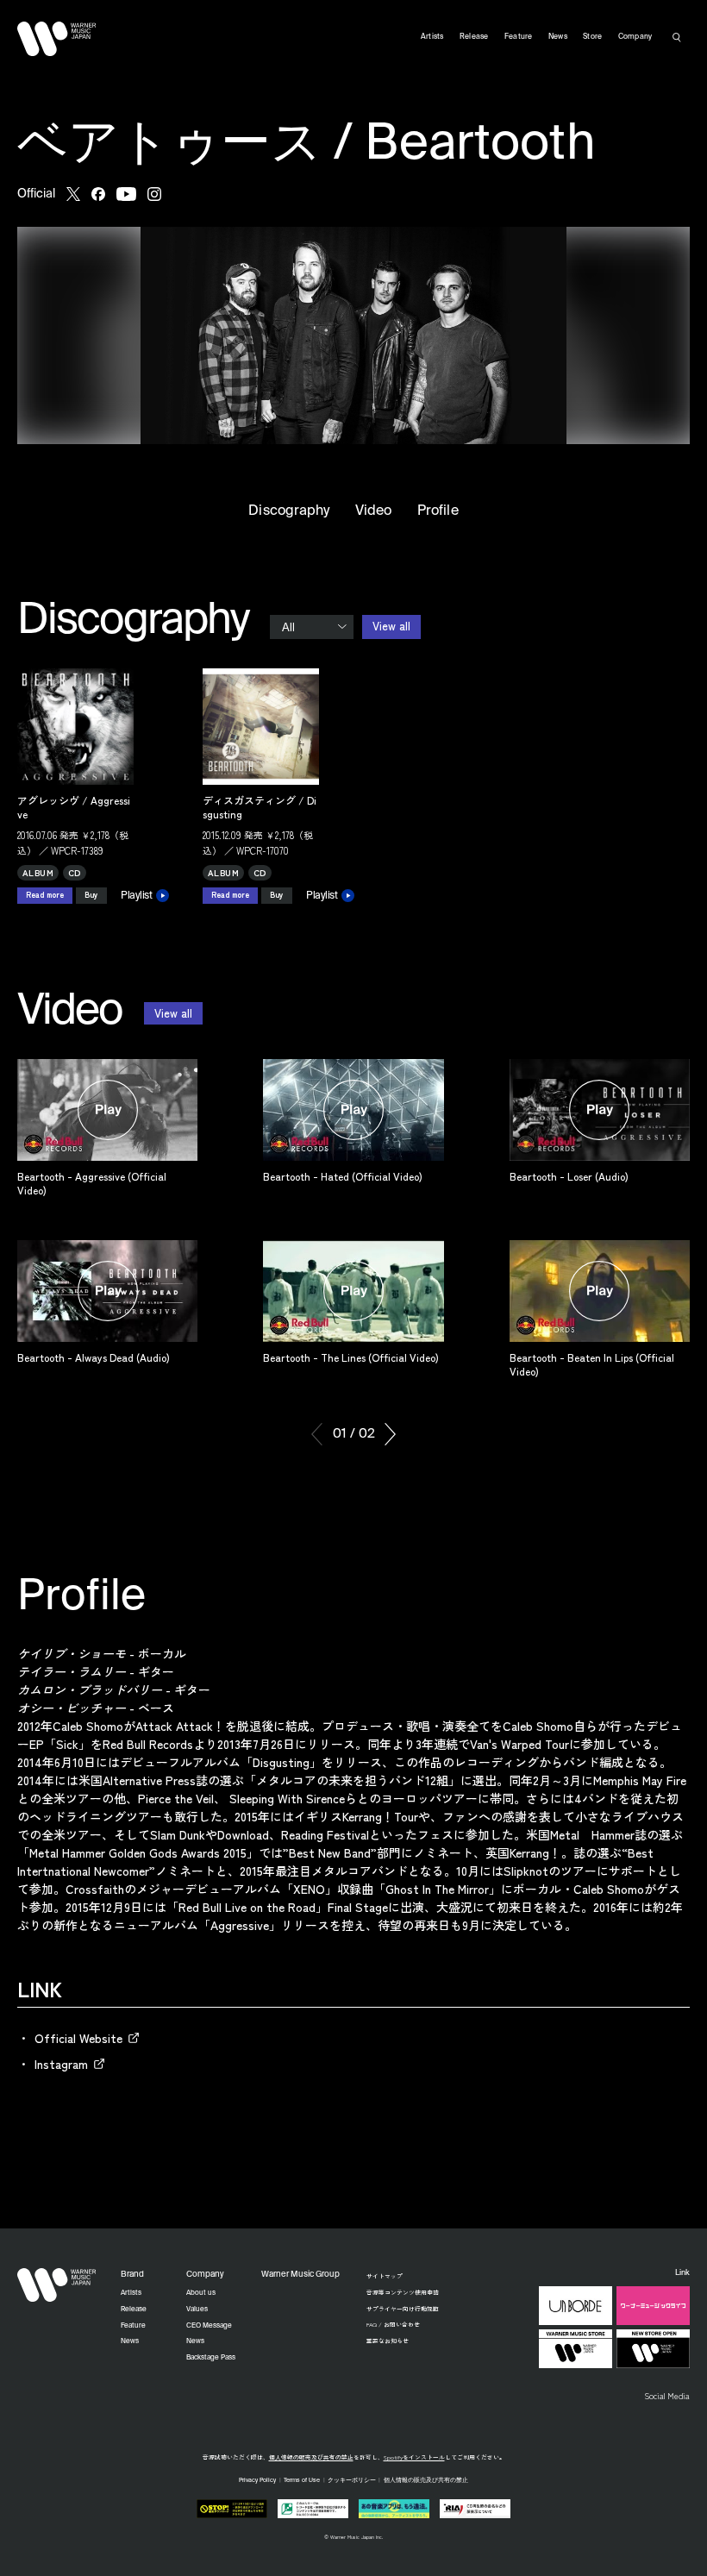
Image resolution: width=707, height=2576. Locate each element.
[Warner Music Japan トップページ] (57, 39)
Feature (519, 37)
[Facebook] (98, 194)
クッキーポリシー (352, 2481)
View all (391, 626)
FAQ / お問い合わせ (393, 2324)
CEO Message (209, 2326)
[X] (73, 194)
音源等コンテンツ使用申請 (403, 2292)
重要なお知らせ (388, 2341)
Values (197, 2310)
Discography (289, 511)
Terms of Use (302, 2481)
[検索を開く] (677, 37)
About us (201, 2293)
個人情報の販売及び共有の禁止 (311, 2457)
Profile (438, 511)
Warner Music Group (300, 2275)
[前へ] (317, 1434)
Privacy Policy (257, 2481)
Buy (91, 895)
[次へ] (390, 1434)
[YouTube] (126, 194)
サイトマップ (385, 2276)
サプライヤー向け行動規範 (403, 2309)
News (558, 37)
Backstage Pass (211, 2358)
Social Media (667, 2396)
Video (373, 511)
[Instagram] (154, 194)
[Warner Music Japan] (57, 2285)
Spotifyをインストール (414, 2457)
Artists (432, 37)
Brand (132, 2275)
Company (635, 37)
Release (474, 37)
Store (592, 37)
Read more (45, 895)
